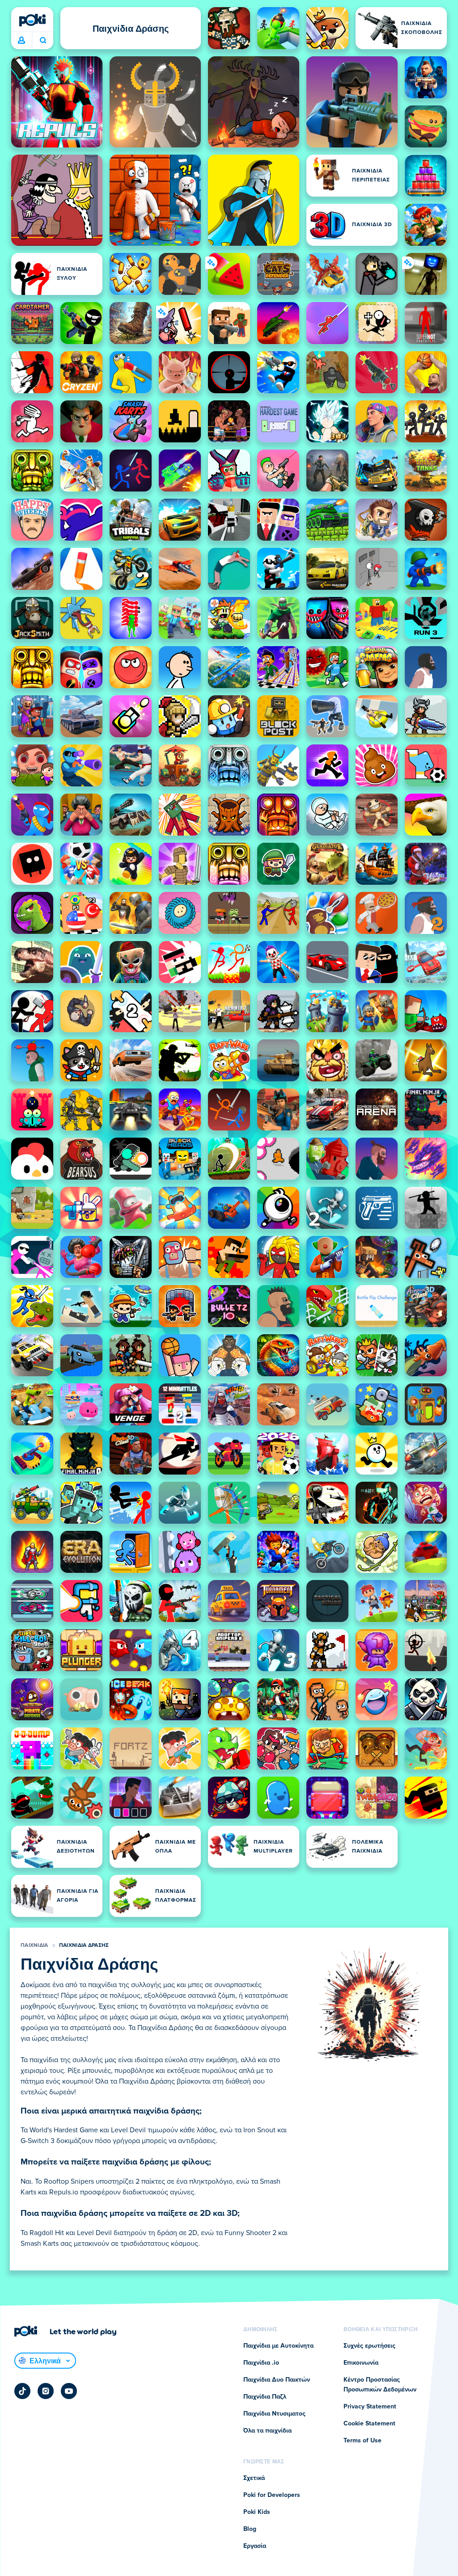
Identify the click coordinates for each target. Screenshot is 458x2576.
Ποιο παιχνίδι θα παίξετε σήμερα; (43, 41)
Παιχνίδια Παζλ (265, 2397)
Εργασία (255, 2546)
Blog (250, 2529)
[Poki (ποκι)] (32, 20)
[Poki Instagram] (46, 2391)
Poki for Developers (272, 2495)
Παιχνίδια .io (261, 2363)
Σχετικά (254, 2478)
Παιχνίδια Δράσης (84, 1946)
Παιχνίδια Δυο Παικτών (277, 2380)
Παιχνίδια (34, 1946)
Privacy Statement (370, 2407)
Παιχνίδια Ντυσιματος (274, 2414)
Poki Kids (257, 2512)
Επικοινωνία (361, 2363)
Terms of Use (363, 2441)
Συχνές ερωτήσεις (369, 2346)
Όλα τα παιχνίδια (267, 2431)
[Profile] (21, 41)
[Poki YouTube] (69, 2391)
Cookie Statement (369, 2424)
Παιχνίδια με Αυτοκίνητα (278, 2346)
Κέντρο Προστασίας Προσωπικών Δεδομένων (380, 2385)
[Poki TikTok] (22, 2391)
